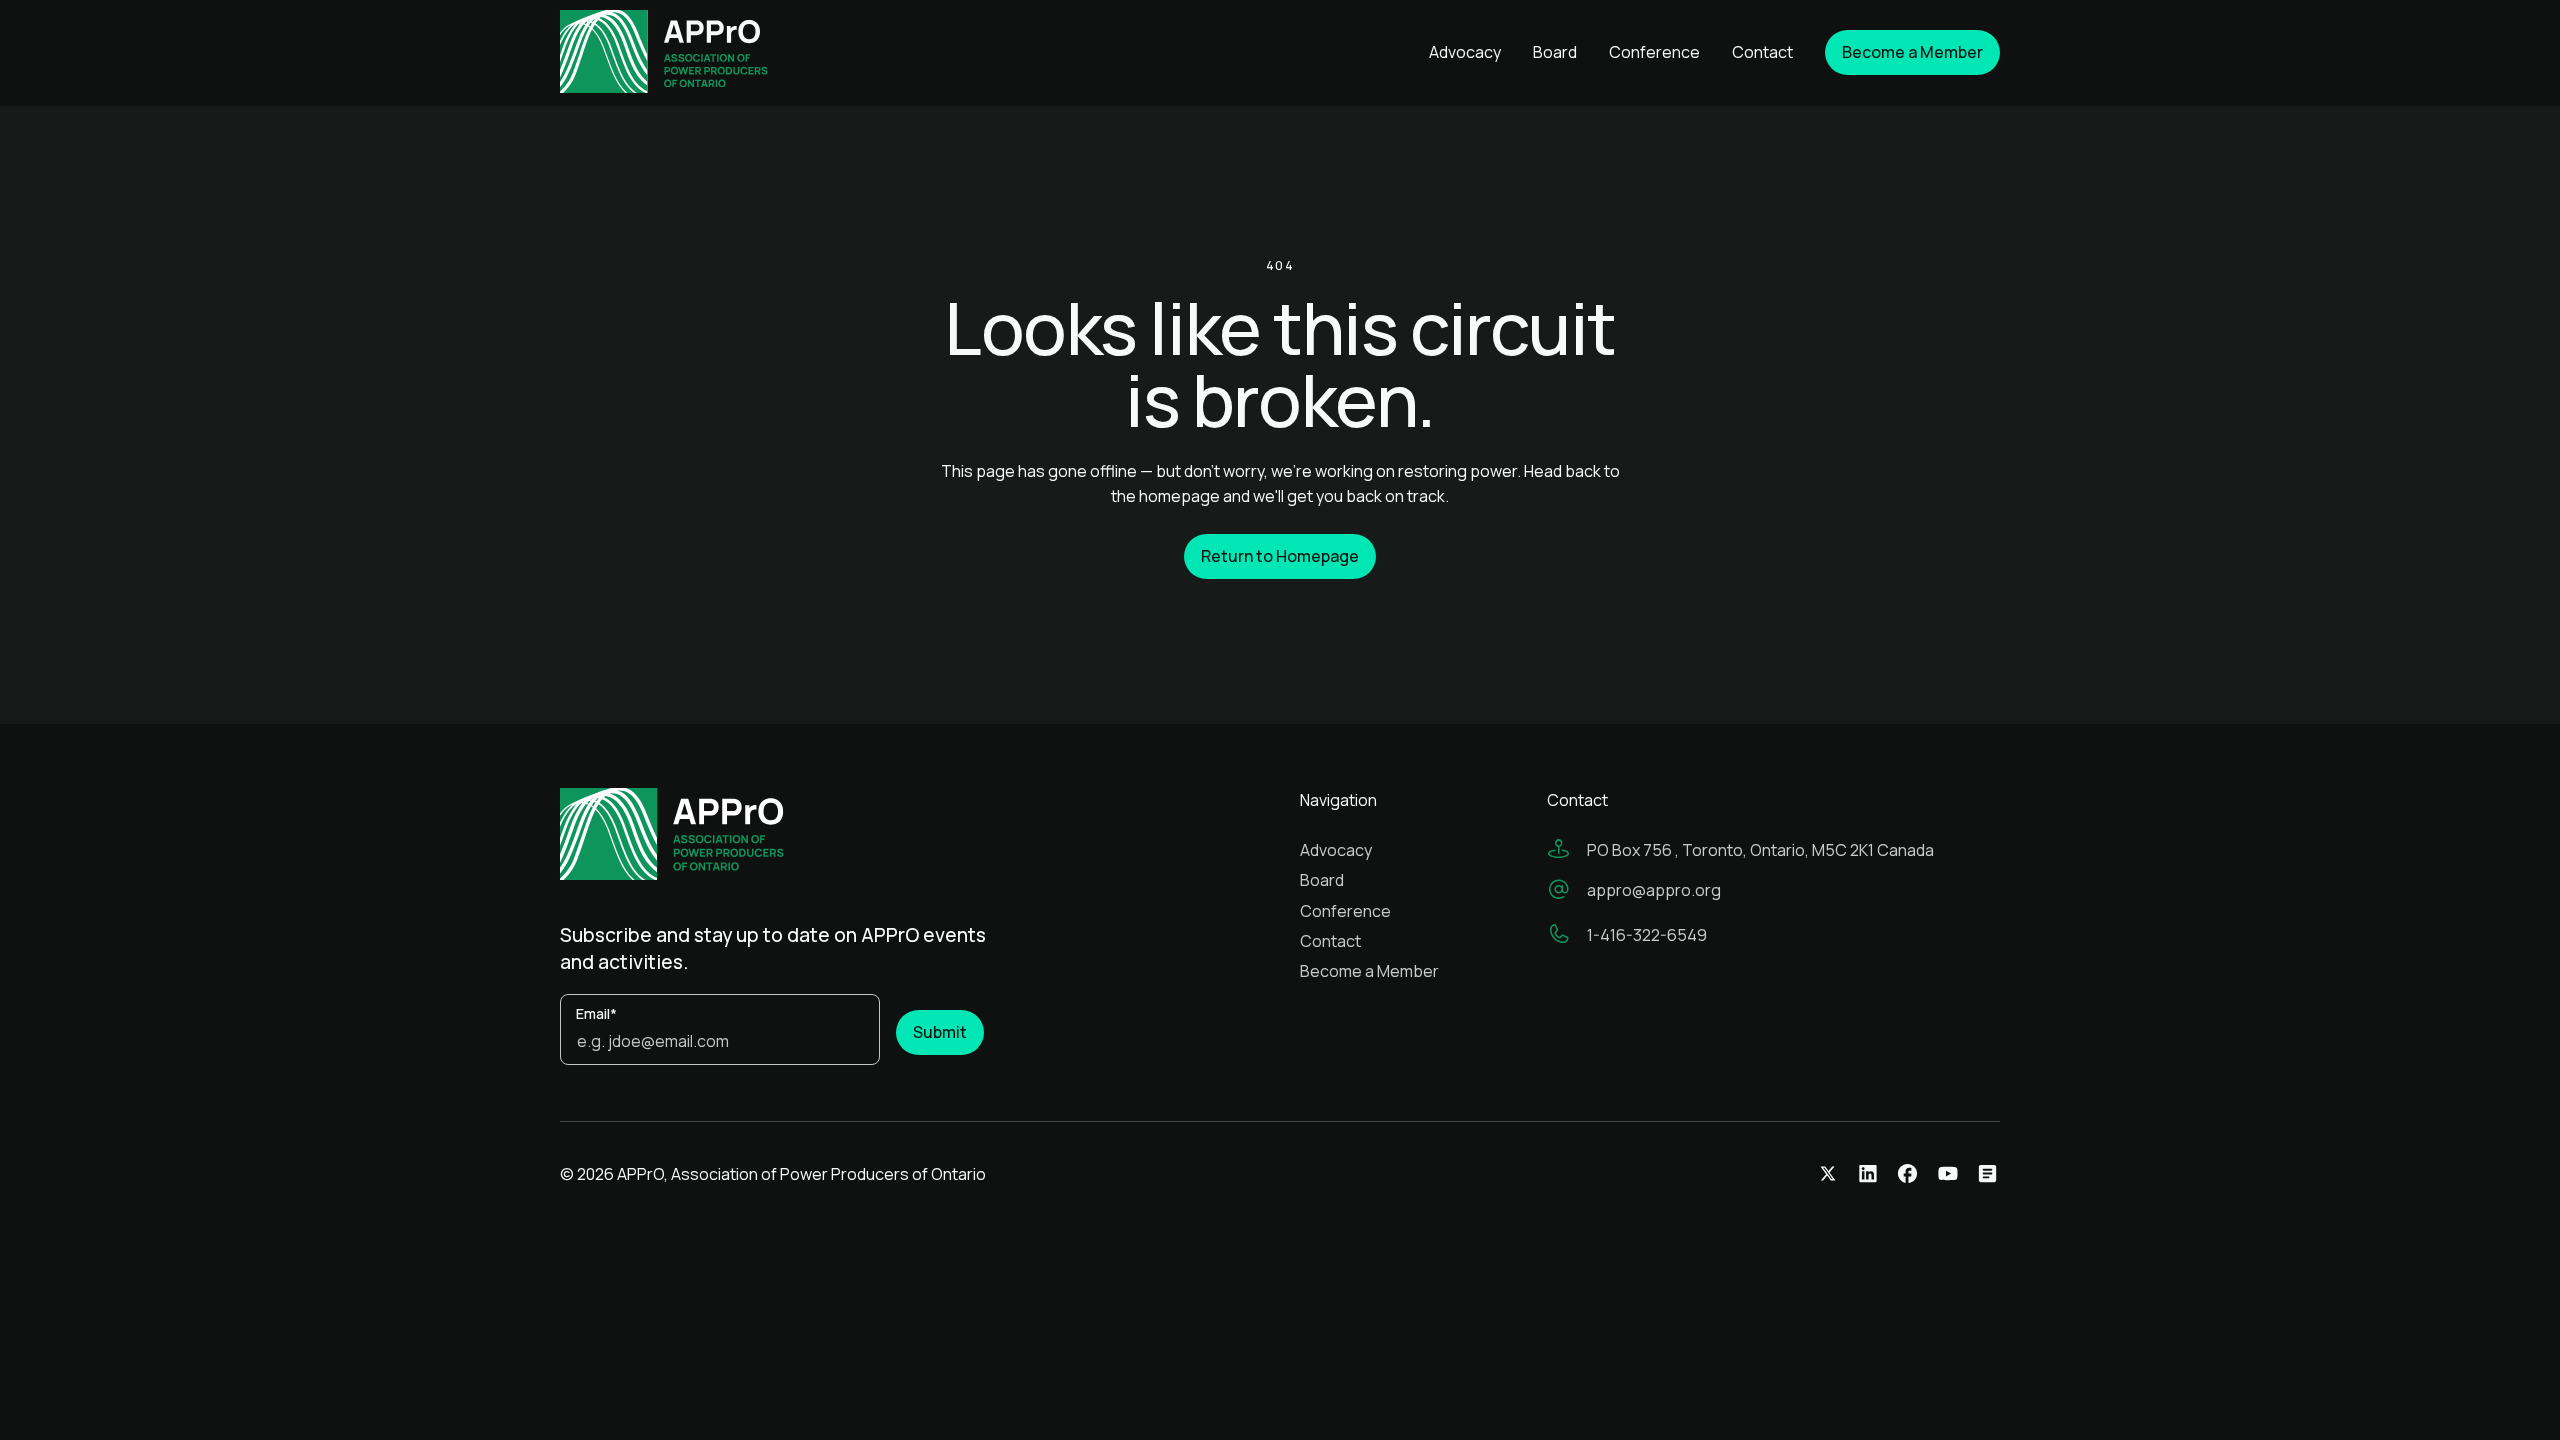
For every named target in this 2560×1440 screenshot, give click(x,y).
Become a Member (1369, 971)
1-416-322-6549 (1647, 935)
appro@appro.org (1654, 890)
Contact (1762, 52)
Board (1555, 52)
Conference (1654, 52)
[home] (692, 52)
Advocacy (1465, 52)
